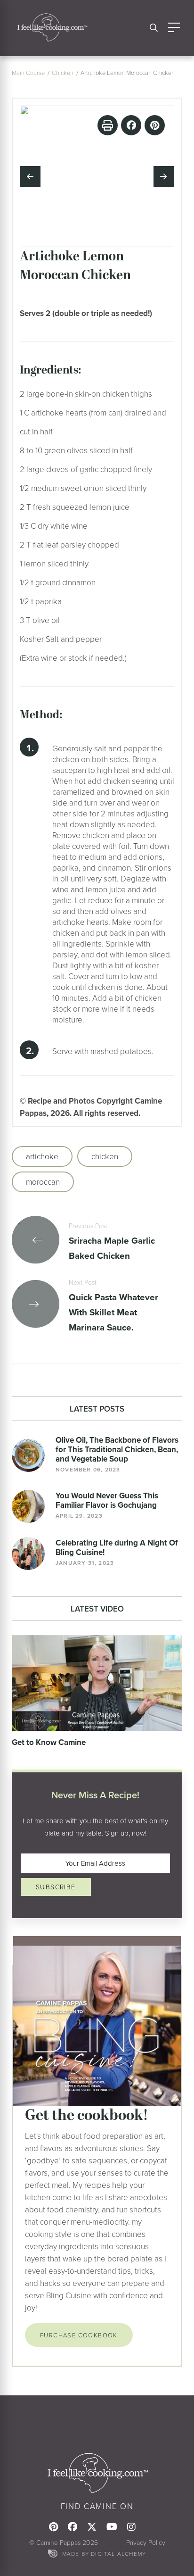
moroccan (43, 1182)
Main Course (28, 73)
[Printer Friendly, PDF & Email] (108, 125)
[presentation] (30, 176)
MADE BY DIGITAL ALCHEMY (104, 2554)
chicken (105, 1156)
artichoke (42, 1156)
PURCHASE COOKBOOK (79, 2335)
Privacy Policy (146, 2542)
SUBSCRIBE (56, 1887)
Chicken (63, 73)
